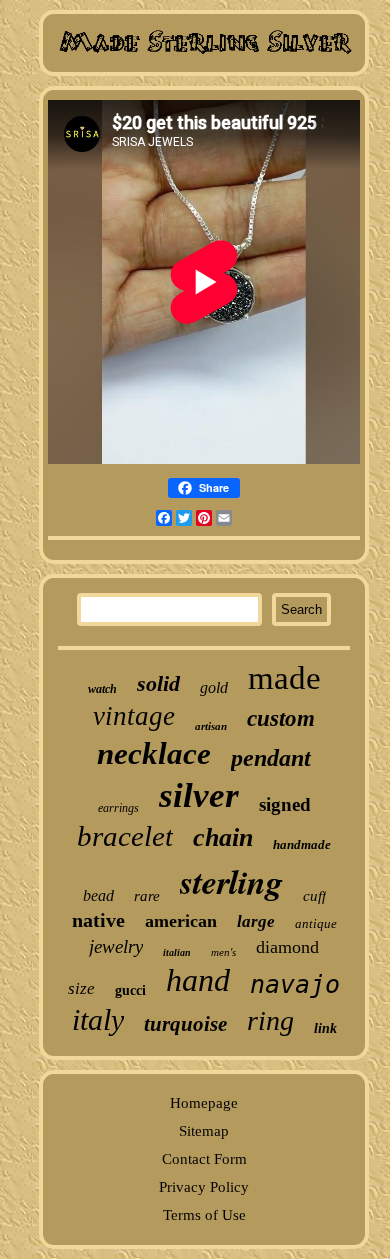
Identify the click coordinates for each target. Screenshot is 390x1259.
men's (223, 952)
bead (98, 895)
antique (316, 923)
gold (214, 687)
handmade (302, 844)
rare (147, 896)
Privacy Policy (204, 1187)
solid (158, 683)
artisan (211, 726)
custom (281, 718)
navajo (295, 984)
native (98, 920)
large (256, 921)
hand (198, 980)
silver (199, 795)
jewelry (116, 946)
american (181, 921)
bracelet (125, 836)
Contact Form (204, 1159)
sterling (231, 881)
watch (102, 689)
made (284, 678)
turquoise (185, 1024)
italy (98, 1019)
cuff (314, 896)
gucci (130, 990)
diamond (287, 947)
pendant (271, 758)
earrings (118, 808)
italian (177, 952)
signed (285, 804)
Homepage (204, 1103)
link (325, 1028)
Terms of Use (204, 1215)
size (81, 988)
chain (223, 837)
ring (270, 1020)
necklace (154, 753)
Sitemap (204, 1131)
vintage (134, 716)
